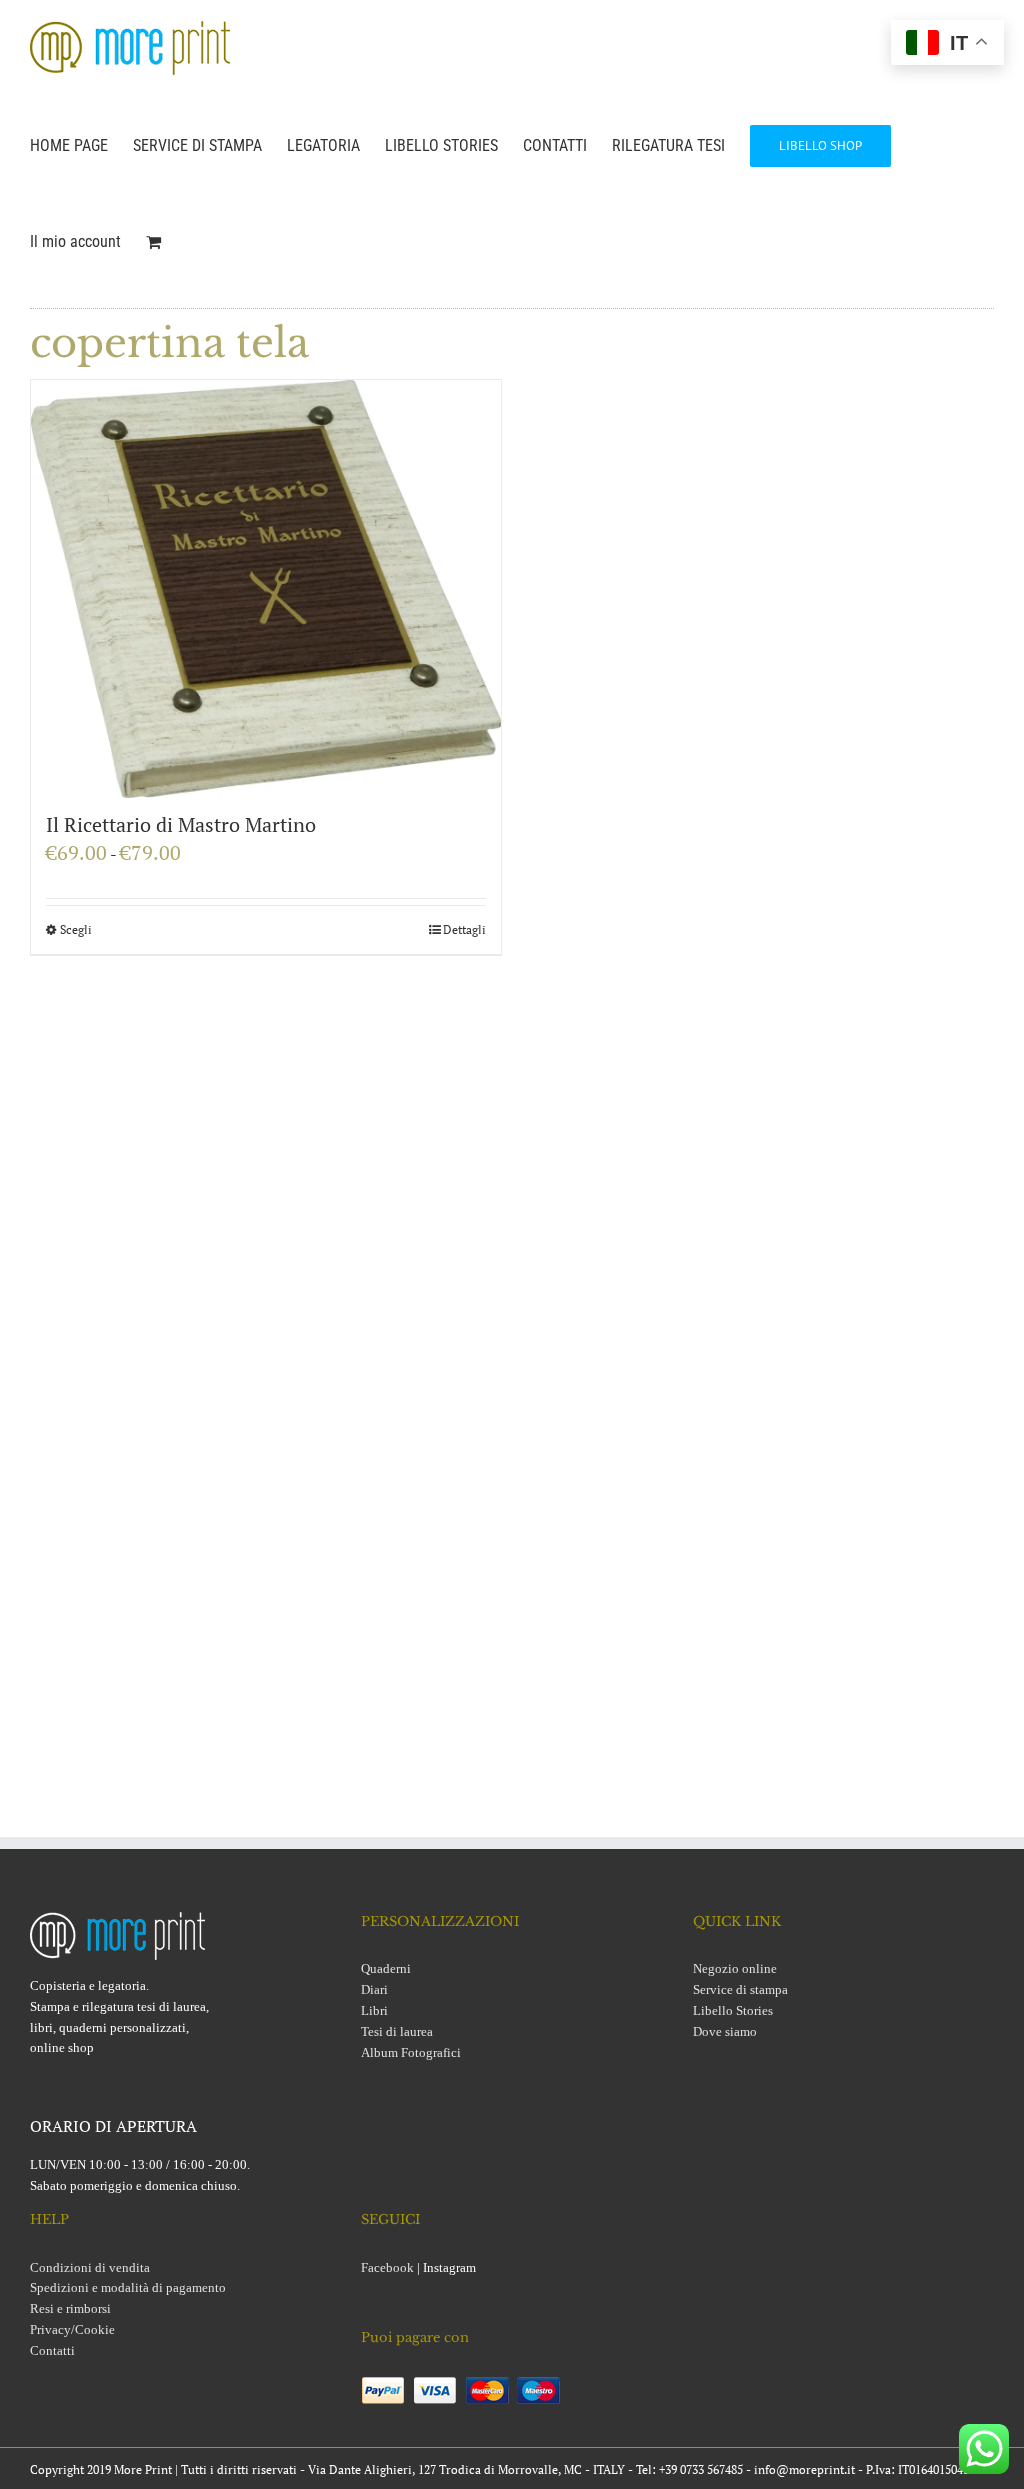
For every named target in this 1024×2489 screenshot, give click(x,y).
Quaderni (386, 1968)
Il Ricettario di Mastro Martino (181, 824)
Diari (374, 1989)
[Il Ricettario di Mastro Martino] (266, 589)
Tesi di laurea (397, 2031)
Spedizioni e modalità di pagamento (128, 2287)
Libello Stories (733, 2010)
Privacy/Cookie (72, 2329)
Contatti (52, 2350)
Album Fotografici (411, 2052)
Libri (374, 2010)
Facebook (387, 2267)
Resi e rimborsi (70, 2308)
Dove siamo (725, 2031)
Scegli (76, 929)
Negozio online (735, 1968)
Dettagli (464, 929)
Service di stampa (740, 1989)
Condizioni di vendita (90, 2267)
